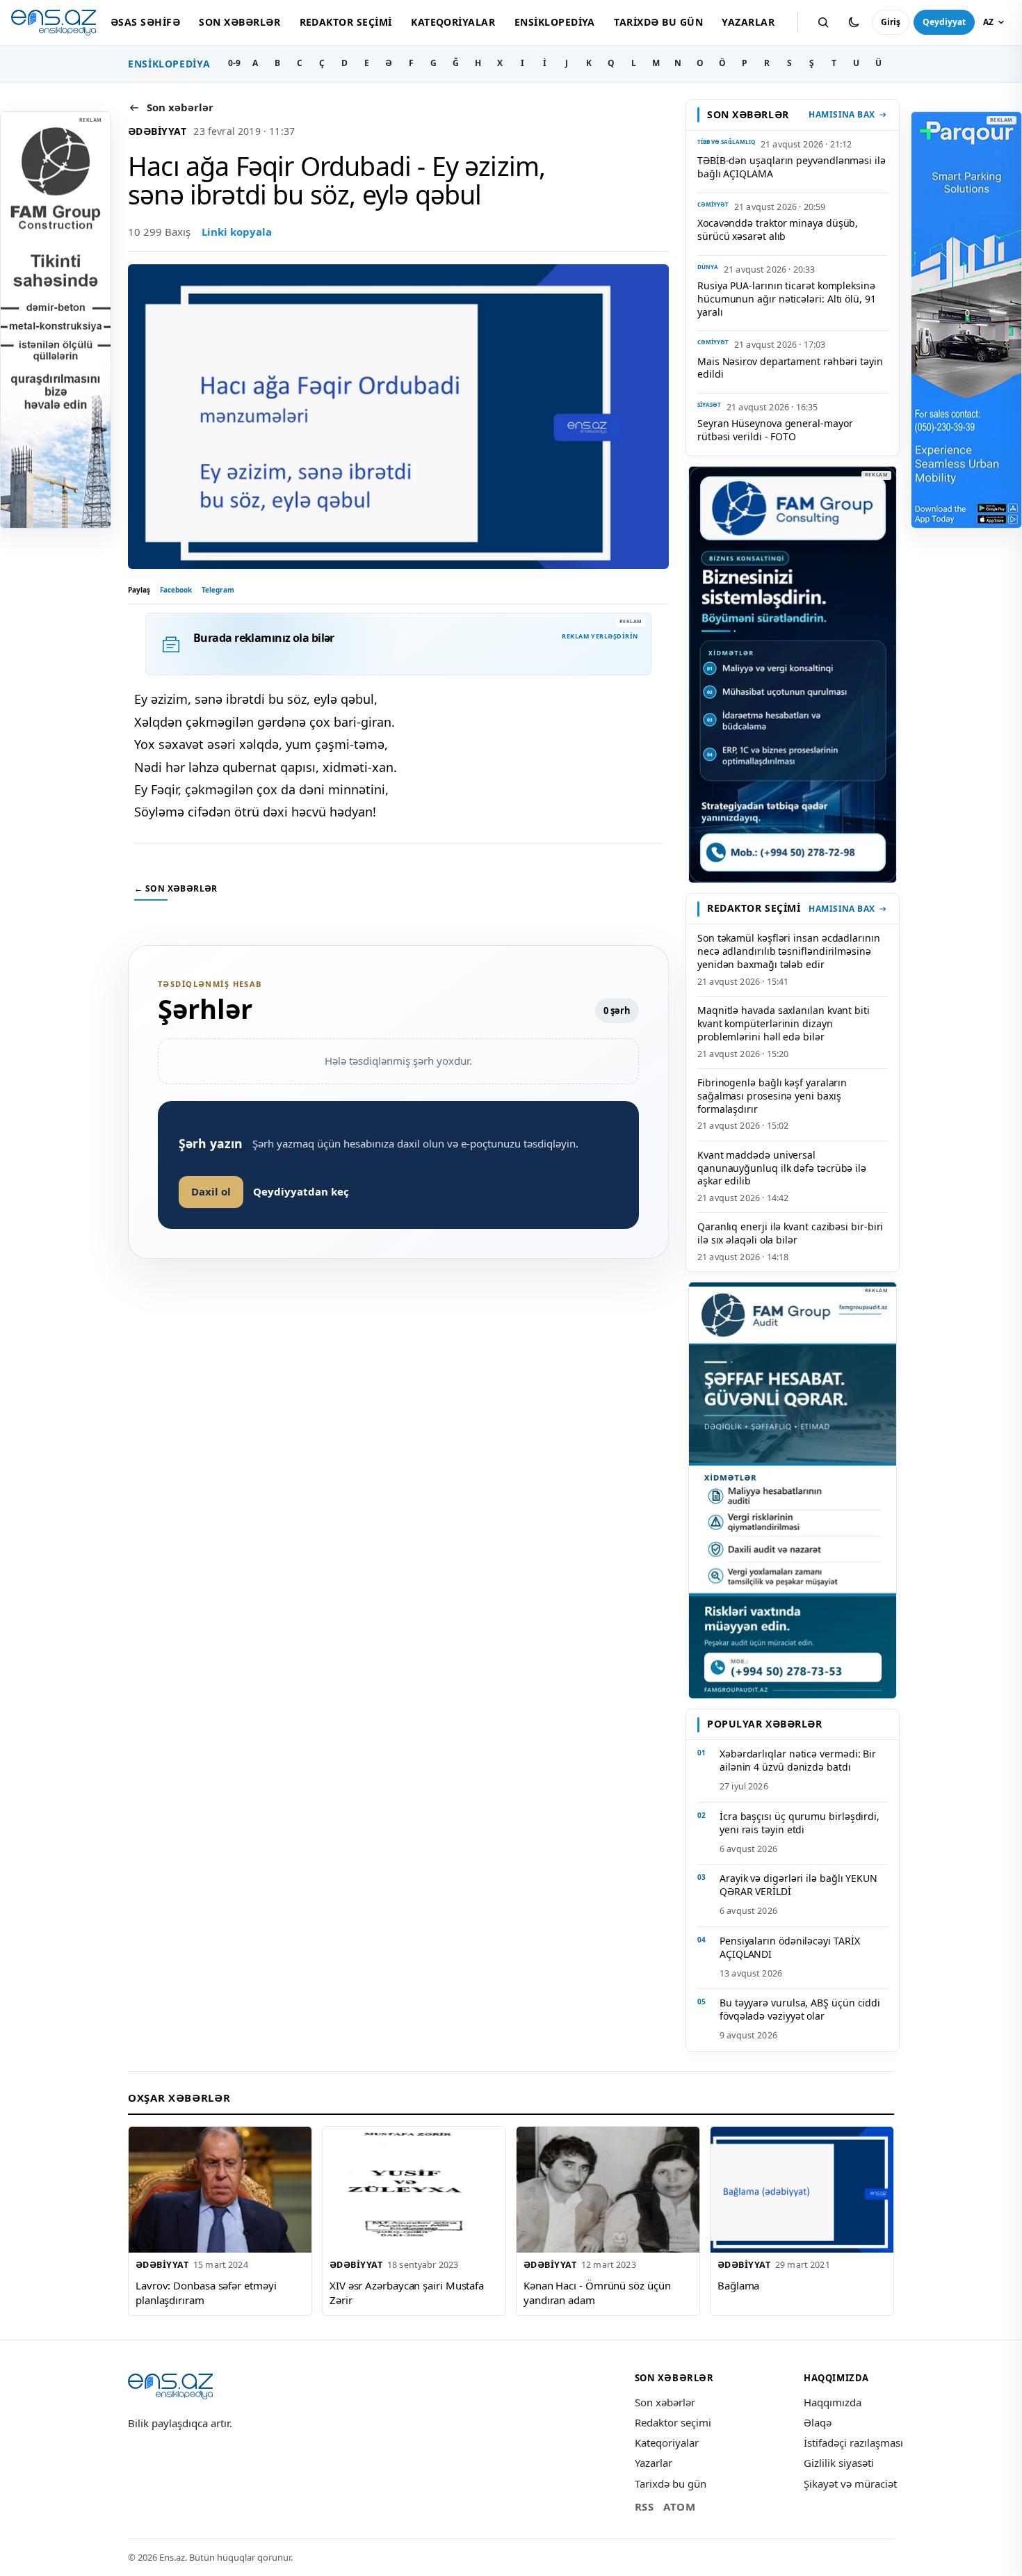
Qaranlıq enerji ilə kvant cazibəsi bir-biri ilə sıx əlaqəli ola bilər (790, 1233)
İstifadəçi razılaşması (853, 2442)
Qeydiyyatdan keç (301, 1191)
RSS (644, 2506)
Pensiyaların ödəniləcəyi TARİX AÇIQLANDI (789, 1947)
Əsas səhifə (145, 22)
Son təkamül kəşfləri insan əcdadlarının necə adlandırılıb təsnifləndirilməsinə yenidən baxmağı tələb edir (789, 951)
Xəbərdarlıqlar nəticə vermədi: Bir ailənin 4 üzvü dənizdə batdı (798, 1760)
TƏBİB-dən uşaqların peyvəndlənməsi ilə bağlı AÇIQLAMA (792, 167)
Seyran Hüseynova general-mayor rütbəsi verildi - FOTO (775, 430)
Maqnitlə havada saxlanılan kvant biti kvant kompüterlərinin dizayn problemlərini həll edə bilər (784, 1023)
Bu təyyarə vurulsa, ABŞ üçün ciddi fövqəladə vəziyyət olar (800, 2009)
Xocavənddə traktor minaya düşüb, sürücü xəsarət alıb (778, 230)
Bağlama (738, 2285)
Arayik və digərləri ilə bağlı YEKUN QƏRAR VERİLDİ (798, 1885)
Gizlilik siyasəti (839, 2463)
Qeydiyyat (944, 22)
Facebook (176, 590)
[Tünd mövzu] (854, 22)
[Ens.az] (54, 23)
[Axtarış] (823, 22)
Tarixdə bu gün (658, 22)
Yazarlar (748, 22)
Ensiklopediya (555, 22)
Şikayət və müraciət (850, 2484)
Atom (679, 2506)
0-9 (234, 63)
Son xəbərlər (240, 22)
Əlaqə (818, 2422)
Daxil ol (211, 1191)
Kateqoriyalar (453, 22)
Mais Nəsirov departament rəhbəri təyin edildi (790, 368)
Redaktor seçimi (346, 22)
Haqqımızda (833, 2402)
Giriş (891, 22)
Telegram (218, 590)
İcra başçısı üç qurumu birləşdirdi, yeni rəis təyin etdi (800, 1823)
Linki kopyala (237, 232)
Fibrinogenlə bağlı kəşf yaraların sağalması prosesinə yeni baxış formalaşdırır (772, 1096)
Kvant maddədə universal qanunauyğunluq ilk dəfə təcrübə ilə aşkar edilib (782, 1168)
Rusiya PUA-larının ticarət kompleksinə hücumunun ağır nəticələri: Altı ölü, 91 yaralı (787, 299)
